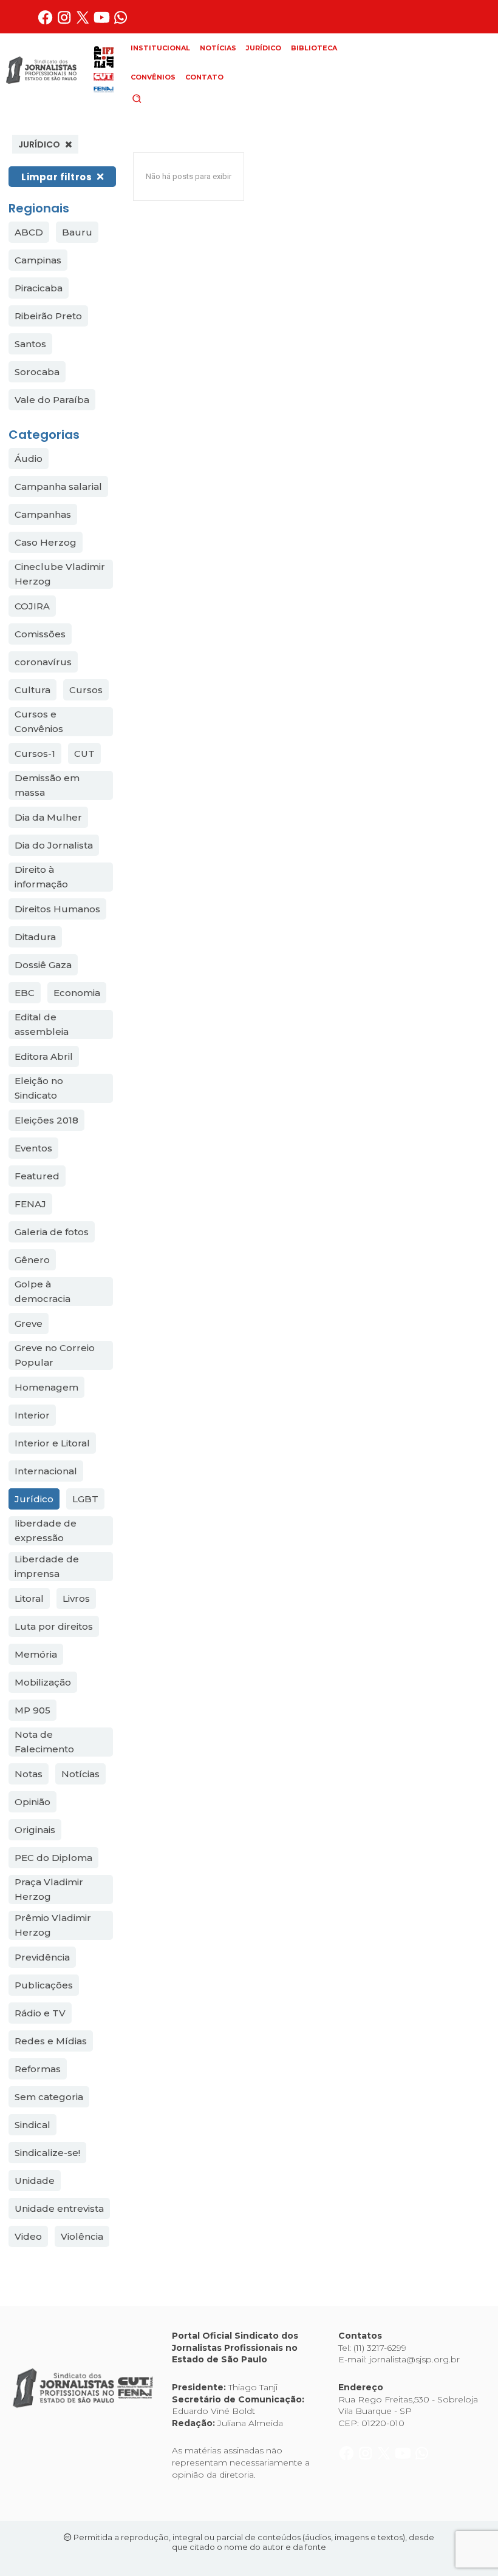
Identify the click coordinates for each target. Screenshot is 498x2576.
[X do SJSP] (84, 22)
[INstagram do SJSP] (65, 22)
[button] (157, 98)
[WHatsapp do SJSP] (121, 22)
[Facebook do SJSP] (46, 22)
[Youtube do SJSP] (103, 22)
